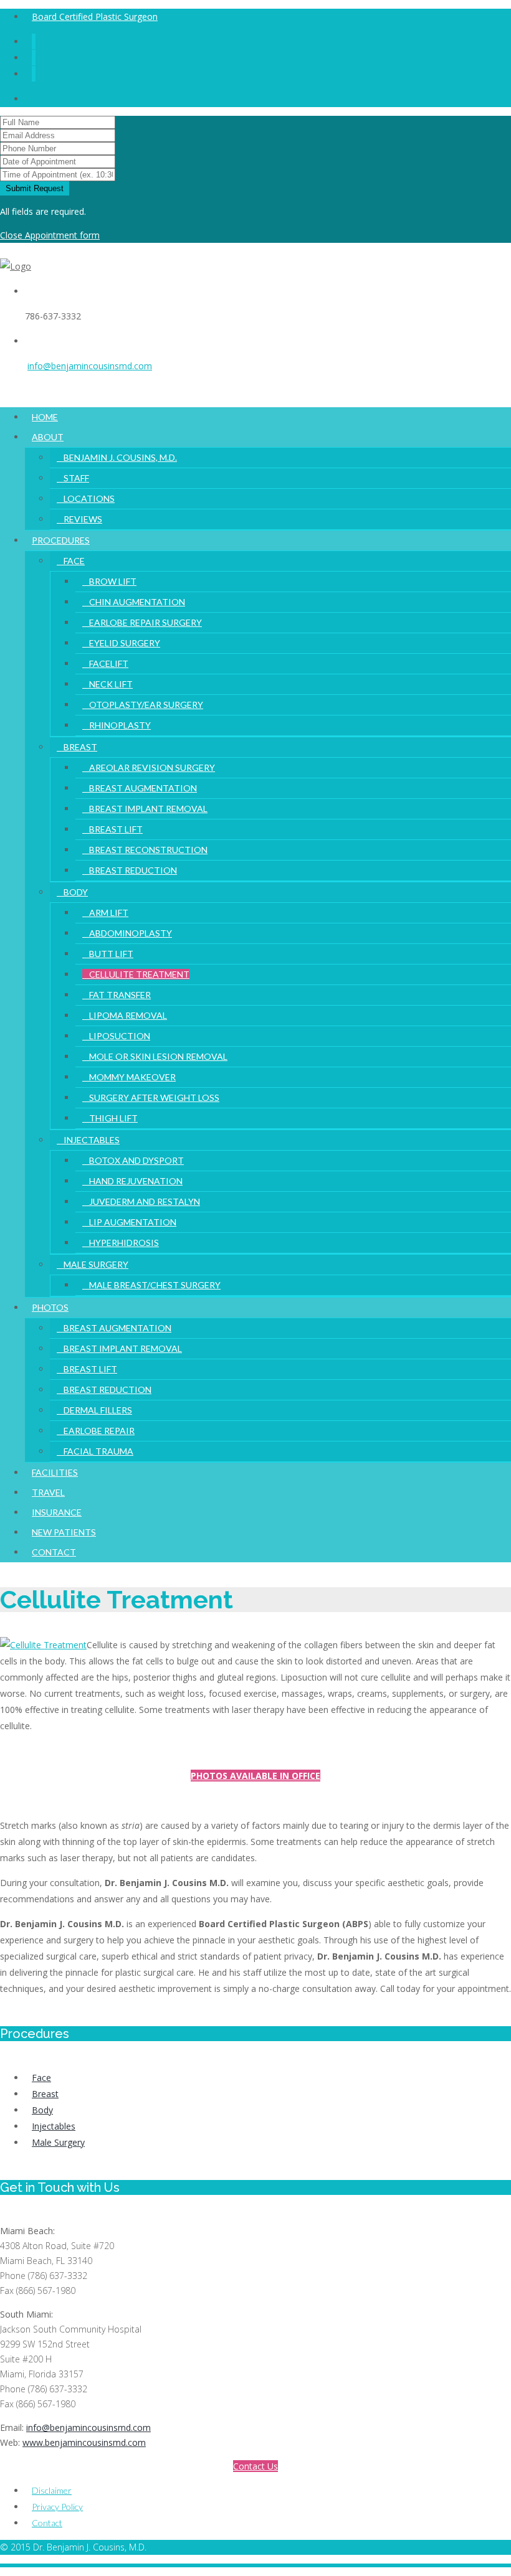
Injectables (92, 1140)
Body (76, 892)
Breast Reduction (133, 870)
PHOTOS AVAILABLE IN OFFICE (255, 1776)
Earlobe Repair (99, 1431)
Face (74, 561)
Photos (50, 1307)
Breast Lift (116, 829)
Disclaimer (52, 2490)
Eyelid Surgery (125, 643)
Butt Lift (111, 954)
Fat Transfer (120, 995)
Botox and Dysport (136, 1160)
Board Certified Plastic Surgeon (95, 17)
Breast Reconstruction (148, 850)
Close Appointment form (50, 235)
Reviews (83, 519)
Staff (76, 478)
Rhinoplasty (120, 725)
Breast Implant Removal (148, 809)
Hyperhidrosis (124, 1243)
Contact (54, 1552)
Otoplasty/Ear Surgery (146, 705)
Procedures (61, 540)
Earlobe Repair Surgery (146, 622)
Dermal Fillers (98, 1410)
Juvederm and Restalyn (145, 1201)
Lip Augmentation (133, 1222)
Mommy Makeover (132, 1077)
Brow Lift (113, 581)
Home (45, 417)
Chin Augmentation (137, 602)
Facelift (109, 663)
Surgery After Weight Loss (154, 1097)
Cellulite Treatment (139, 974)
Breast (80, 747)
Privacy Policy (57, 2507)
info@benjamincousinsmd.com (90, 366)
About (48, 437)
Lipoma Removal (128, 1015)
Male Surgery (96, 1264)
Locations (89, 498)
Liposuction (120, 1036)
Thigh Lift (113, 1118)
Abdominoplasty (131, 933)
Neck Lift (111, 684)
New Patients (64, 1532)
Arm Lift (109, 913)
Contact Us (255, 2466)
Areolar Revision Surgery (152, 767)
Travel (48, 1492)
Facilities (55, 1472)
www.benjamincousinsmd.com (84, 2442)
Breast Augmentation (143, 788)
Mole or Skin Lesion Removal (158, 1056)
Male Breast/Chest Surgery (155, 1285)
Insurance (57, 1512)
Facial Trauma (98, 1451)
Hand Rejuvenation (136, 1181)
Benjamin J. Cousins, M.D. (120, 457)
